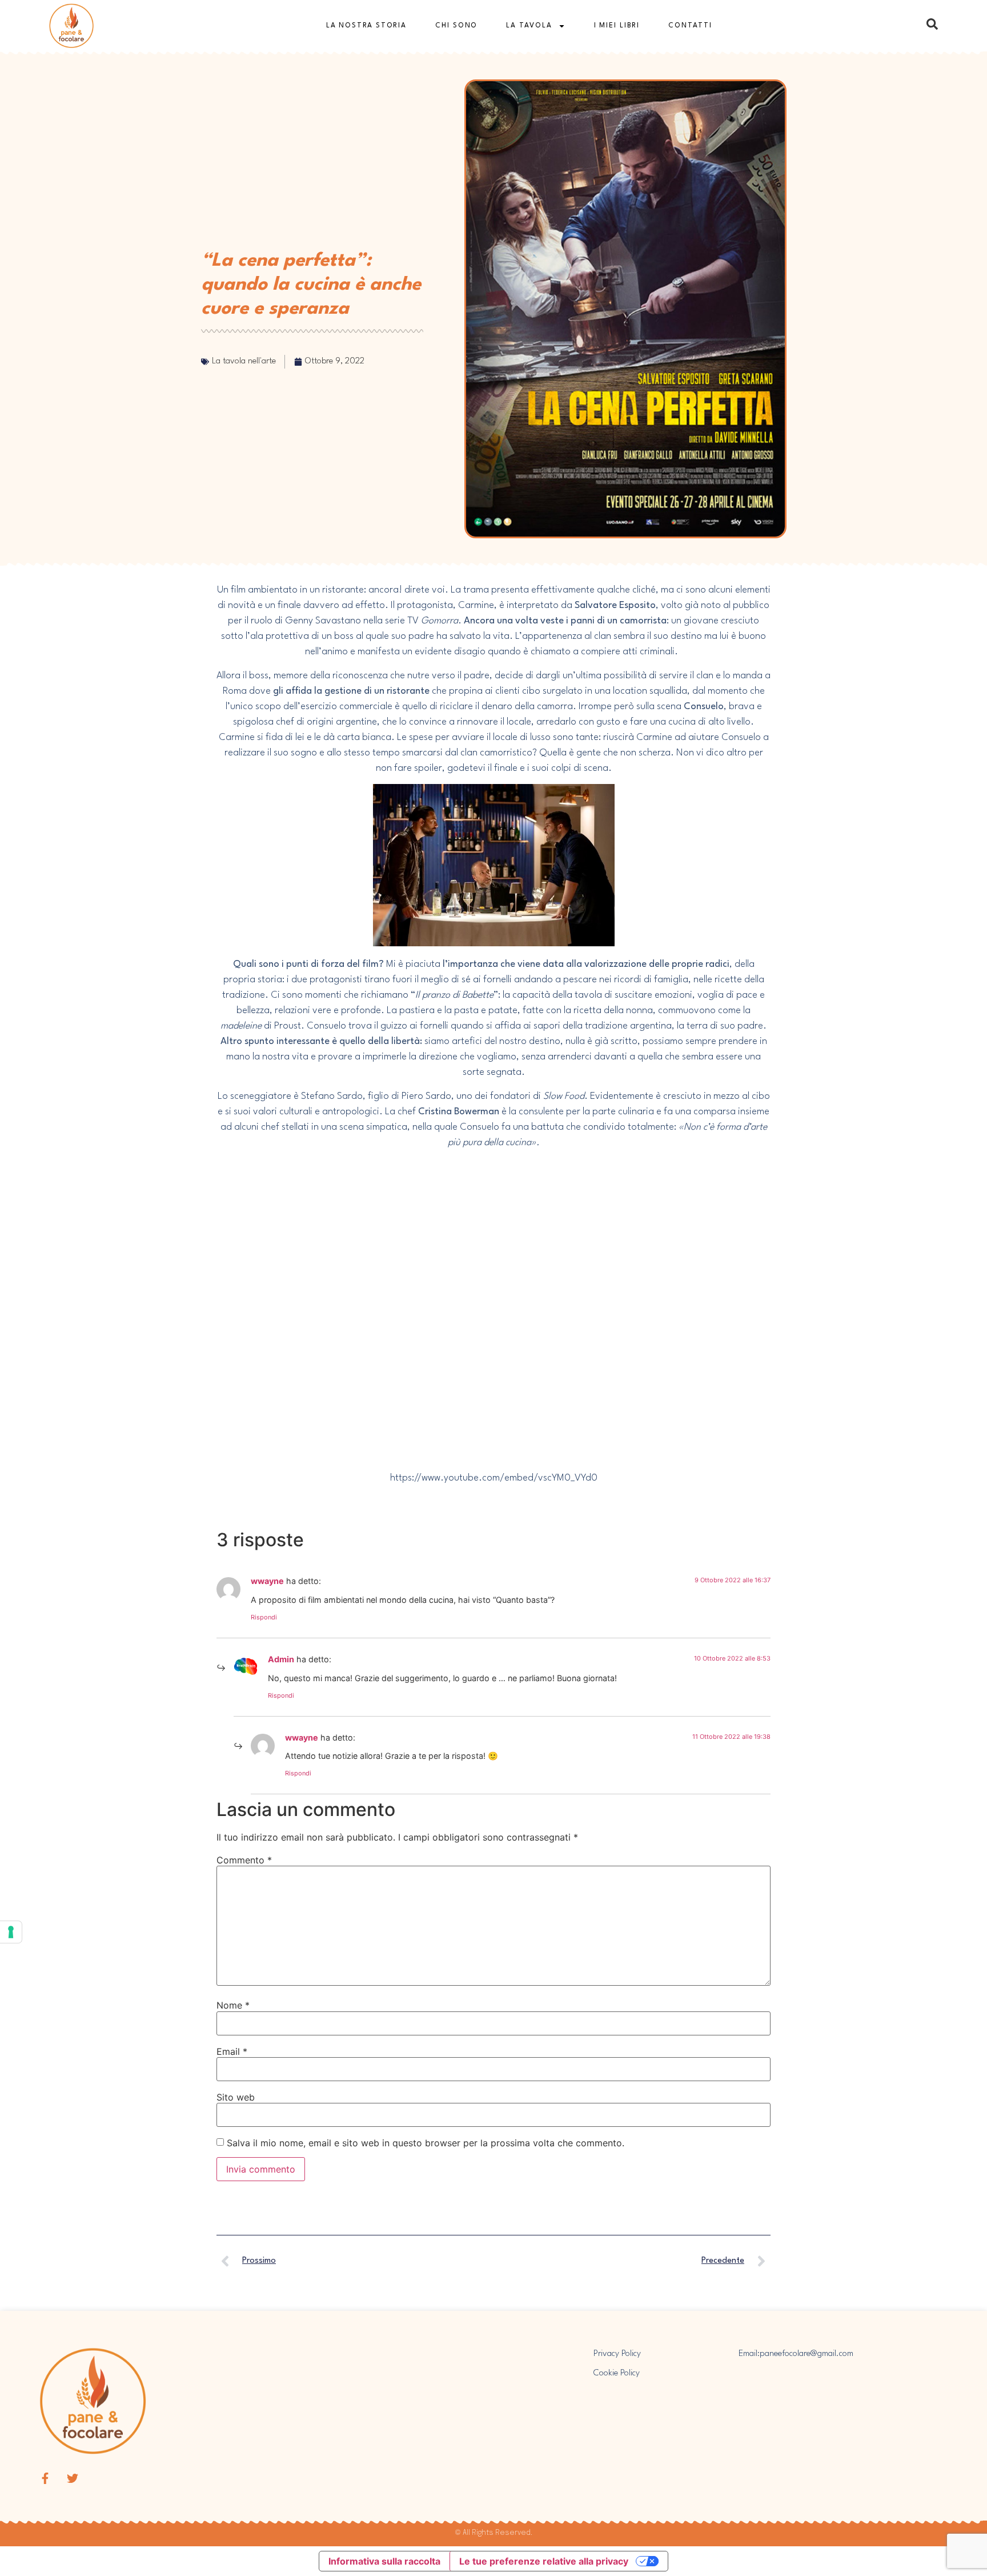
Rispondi (264, 1617)
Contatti (690, 26)
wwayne (267, 1581)
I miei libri (617, 26)
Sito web (236, 2097)
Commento (244, 1860)
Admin (281, 1659)
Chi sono (456, 26)
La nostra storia (366, 26)
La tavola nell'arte (244, 361)
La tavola (529, 26)
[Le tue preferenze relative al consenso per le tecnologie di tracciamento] (11, 1932)
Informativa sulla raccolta (384, 2561)
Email (232, 2051)
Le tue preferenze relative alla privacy (544, 2561)
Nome (233, 2005)
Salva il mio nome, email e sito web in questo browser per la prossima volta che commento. (426, 2143)
